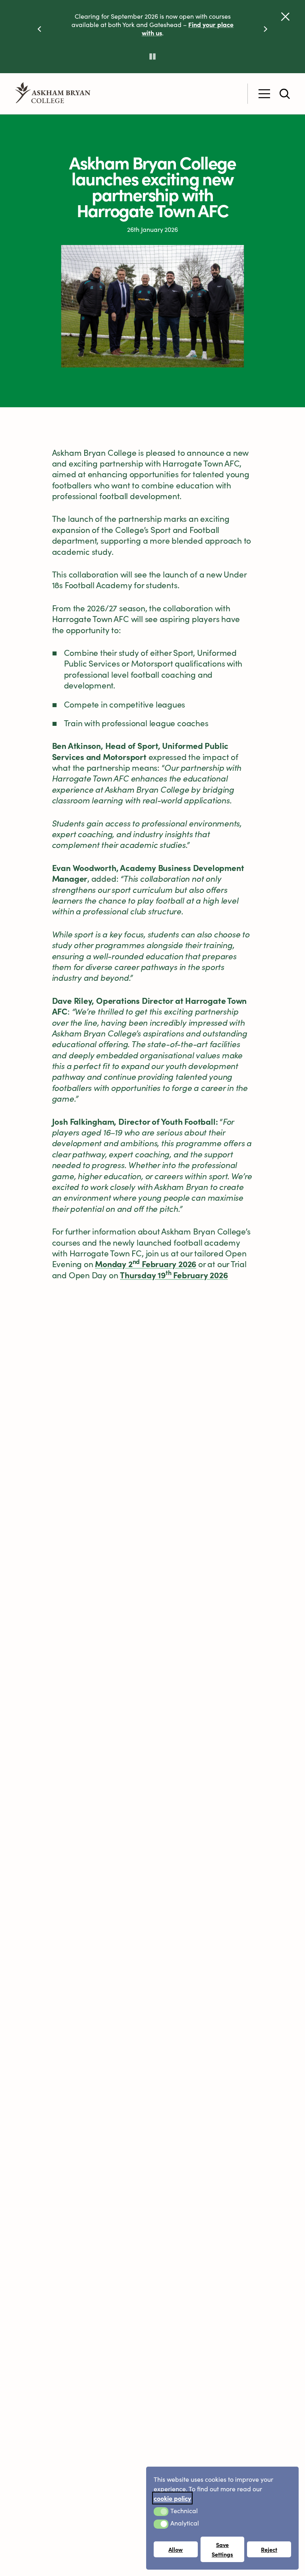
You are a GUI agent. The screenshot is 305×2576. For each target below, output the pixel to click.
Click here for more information (171, 41)
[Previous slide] (39, 28)
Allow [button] (176, 2549)
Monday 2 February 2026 (146, 1264)
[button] (161, 2512)
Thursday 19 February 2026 (174, 1275)
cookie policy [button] (172, 2498)
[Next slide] (266, 28)
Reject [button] (269, 2549)
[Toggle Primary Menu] (264, 94)
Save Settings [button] (222, 2549)
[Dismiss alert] (285, 17)
